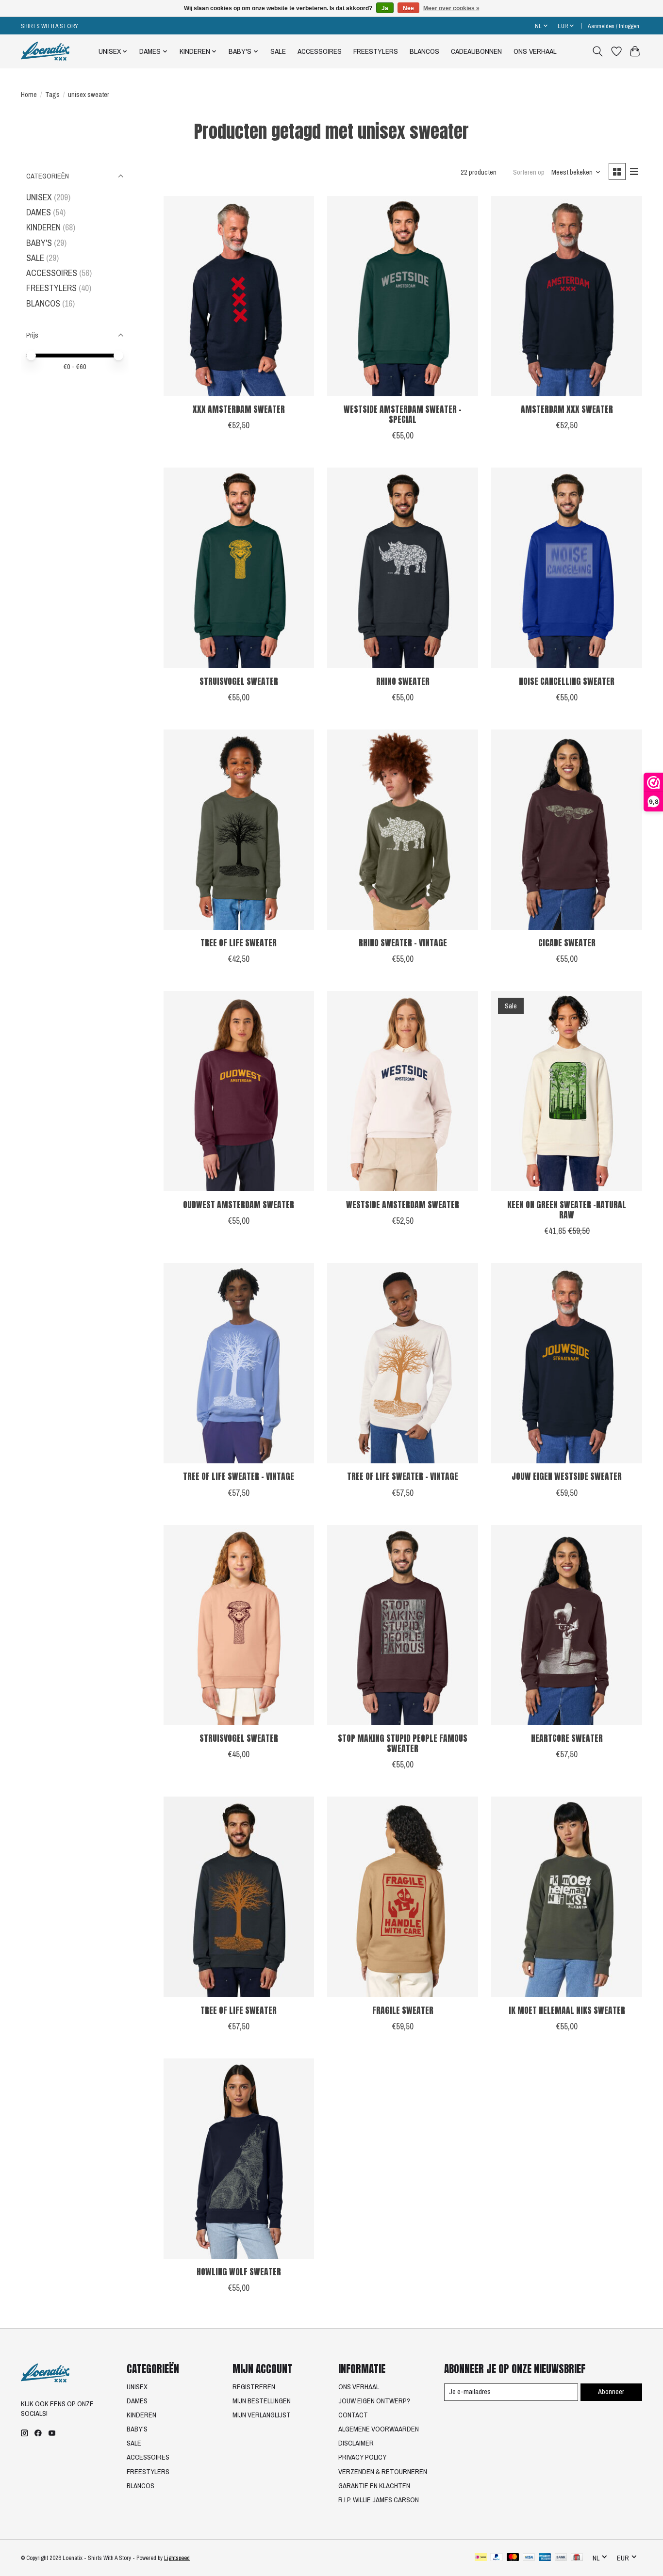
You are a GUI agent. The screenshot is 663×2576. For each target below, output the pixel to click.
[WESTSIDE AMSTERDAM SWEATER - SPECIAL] (402, 296)
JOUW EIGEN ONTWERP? (374, 2401)
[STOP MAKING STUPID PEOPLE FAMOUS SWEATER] (402, 1625)
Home (29, 95)
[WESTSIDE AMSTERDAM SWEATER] (402, 1091)
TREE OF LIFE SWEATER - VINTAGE (239, 1476)
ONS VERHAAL (535, 51)
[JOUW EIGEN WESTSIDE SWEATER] (566, 1363)
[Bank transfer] (561, 2558)
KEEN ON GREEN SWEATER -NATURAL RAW (567, 1210)
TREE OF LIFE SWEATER (239, 943)
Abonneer (611, 2392)
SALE (278, 51)
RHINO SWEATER (403, 681)
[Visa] (529, 2558)
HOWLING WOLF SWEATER (239, 2272)
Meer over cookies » (451, 8)
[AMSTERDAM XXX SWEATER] (566, 296)
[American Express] (545, 2558)
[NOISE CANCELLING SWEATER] (566, 568)
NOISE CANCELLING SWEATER (567, 681)
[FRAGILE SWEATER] (402, 1897)
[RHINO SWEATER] (402, 568)
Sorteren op (529, 172)
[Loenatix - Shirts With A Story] (45, 51)
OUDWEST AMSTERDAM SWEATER (239, 1205)
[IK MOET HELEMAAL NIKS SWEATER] (566, 1897)
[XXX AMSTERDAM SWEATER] (239, 296)
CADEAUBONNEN (476, 51)
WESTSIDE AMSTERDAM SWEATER (403, 1205)
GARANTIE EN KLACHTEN (374, 2486)
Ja (385, 8)
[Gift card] (577, 2558)
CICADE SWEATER (567, 943)
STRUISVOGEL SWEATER (239, 681)
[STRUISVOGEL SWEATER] (239, 568)
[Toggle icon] (598, 51)
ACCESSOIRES (320, 51)
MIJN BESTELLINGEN (262, 2401)
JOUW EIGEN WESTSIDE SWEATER (567, 1476)
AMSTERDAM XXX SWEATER (567, 409)
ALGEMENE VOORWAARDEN (379, 2429)
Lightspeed (177, 2558)
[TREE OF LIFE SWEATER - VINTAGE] (239, 1363)
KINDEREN (43, 227)
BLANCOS (424, 51)
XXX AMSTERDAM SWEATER (239, 409)
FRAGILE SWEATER (403, 2010)
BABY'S (39, 243)
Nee (408, 8)
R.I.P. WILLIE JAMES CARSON (379, 2500)
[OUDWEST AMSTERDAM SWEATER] (239, 1091)
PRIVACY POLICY (362, 2457)
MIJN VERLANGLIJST (262, 2415)
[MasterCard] (513, 2558)
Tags (52, 95)
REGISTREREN (254, 2387)
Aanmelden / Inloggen (613, 26)
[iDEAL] (481, 2558)
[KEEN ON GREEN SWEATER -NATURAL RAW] (566, 1091)
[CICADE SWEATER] (566, 830)
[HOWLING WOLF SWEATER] (239, 2159)
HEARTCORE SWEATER (567, 1738)
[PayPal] (497, 2558)
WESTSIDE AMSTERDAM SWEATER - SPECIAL (403, 414)
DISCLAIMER (356, 2443)
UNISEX (39, 197)
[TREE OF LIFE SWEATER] (239, 830)
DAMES (39, 212)
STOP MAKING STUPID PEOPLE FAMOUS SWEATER (403, 1743)
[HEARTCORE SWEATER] (566, 1625)
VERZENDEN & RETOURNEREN (383, 2472)
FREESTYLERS (376, 51)
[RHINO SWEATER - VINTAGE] (402, 830)
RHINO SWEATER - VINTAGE (403, 943)
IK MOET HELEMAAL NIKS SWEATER (567, 2010)
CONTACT (353, 2415)
